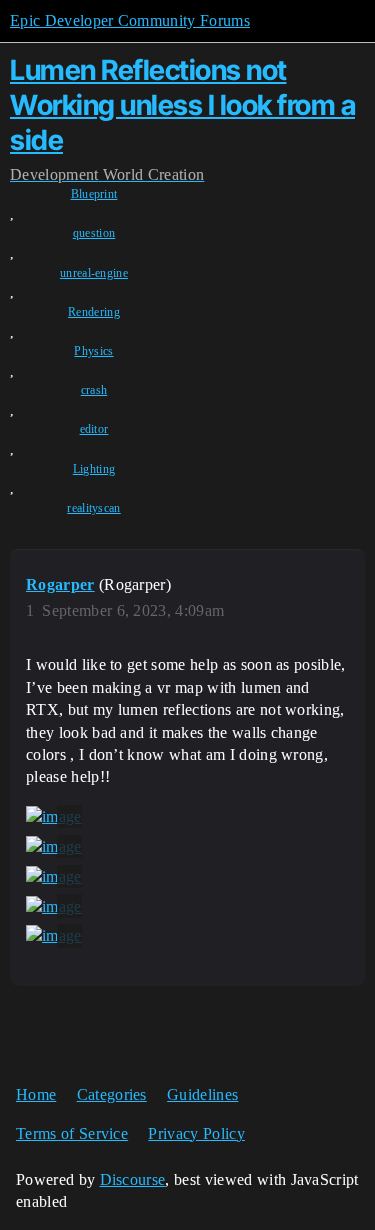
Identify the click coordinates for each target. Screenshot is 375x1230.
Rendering (94, 312)
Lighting (94, 469)
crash (94, 390)
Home (36, 1094)
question (94, 233)
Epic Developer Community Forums (130, 20)
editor (94, 429)
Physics (93, 351)
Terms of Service (72, 1133)
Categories (112, 1094)
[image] (54, 817)
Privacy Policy (196, 1133)
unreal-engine (94, 273)
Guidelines (202, 1094)
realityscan (94, 508)
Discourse (133, 1179)
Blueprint (94, 194)
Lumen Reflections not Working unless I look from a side (182, 105)
